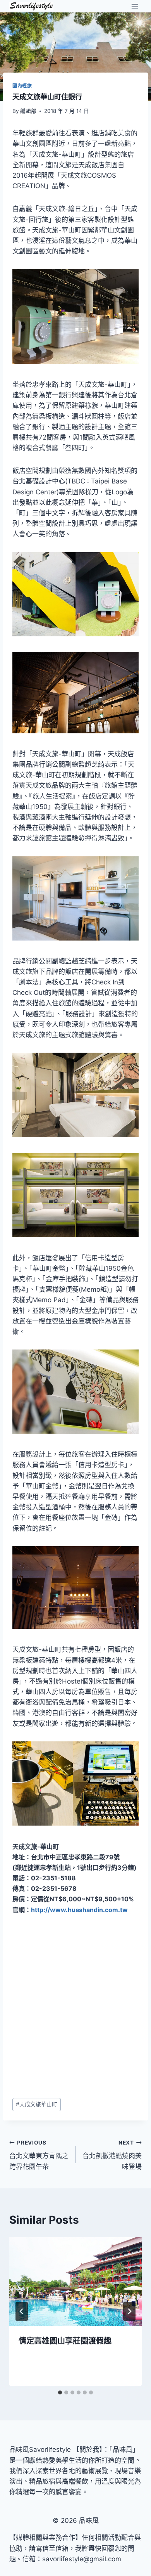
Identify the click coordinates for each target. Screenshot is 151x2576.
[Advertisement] (75, 2007)
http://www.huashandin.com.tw (79, 1910)
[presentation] (75, 2282)
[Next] (129, 2311)
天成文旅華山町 (37, 2104)
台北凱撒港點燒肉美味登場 (112, 2155)
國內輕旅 (22, 86)
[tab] (60, 2392)
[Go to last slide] (22, 2311)
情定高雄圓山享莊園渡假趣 (65, 2341)
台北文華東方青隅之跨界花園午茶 (39, 2155)
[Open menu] (135, 6)
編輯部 (28, 111)
